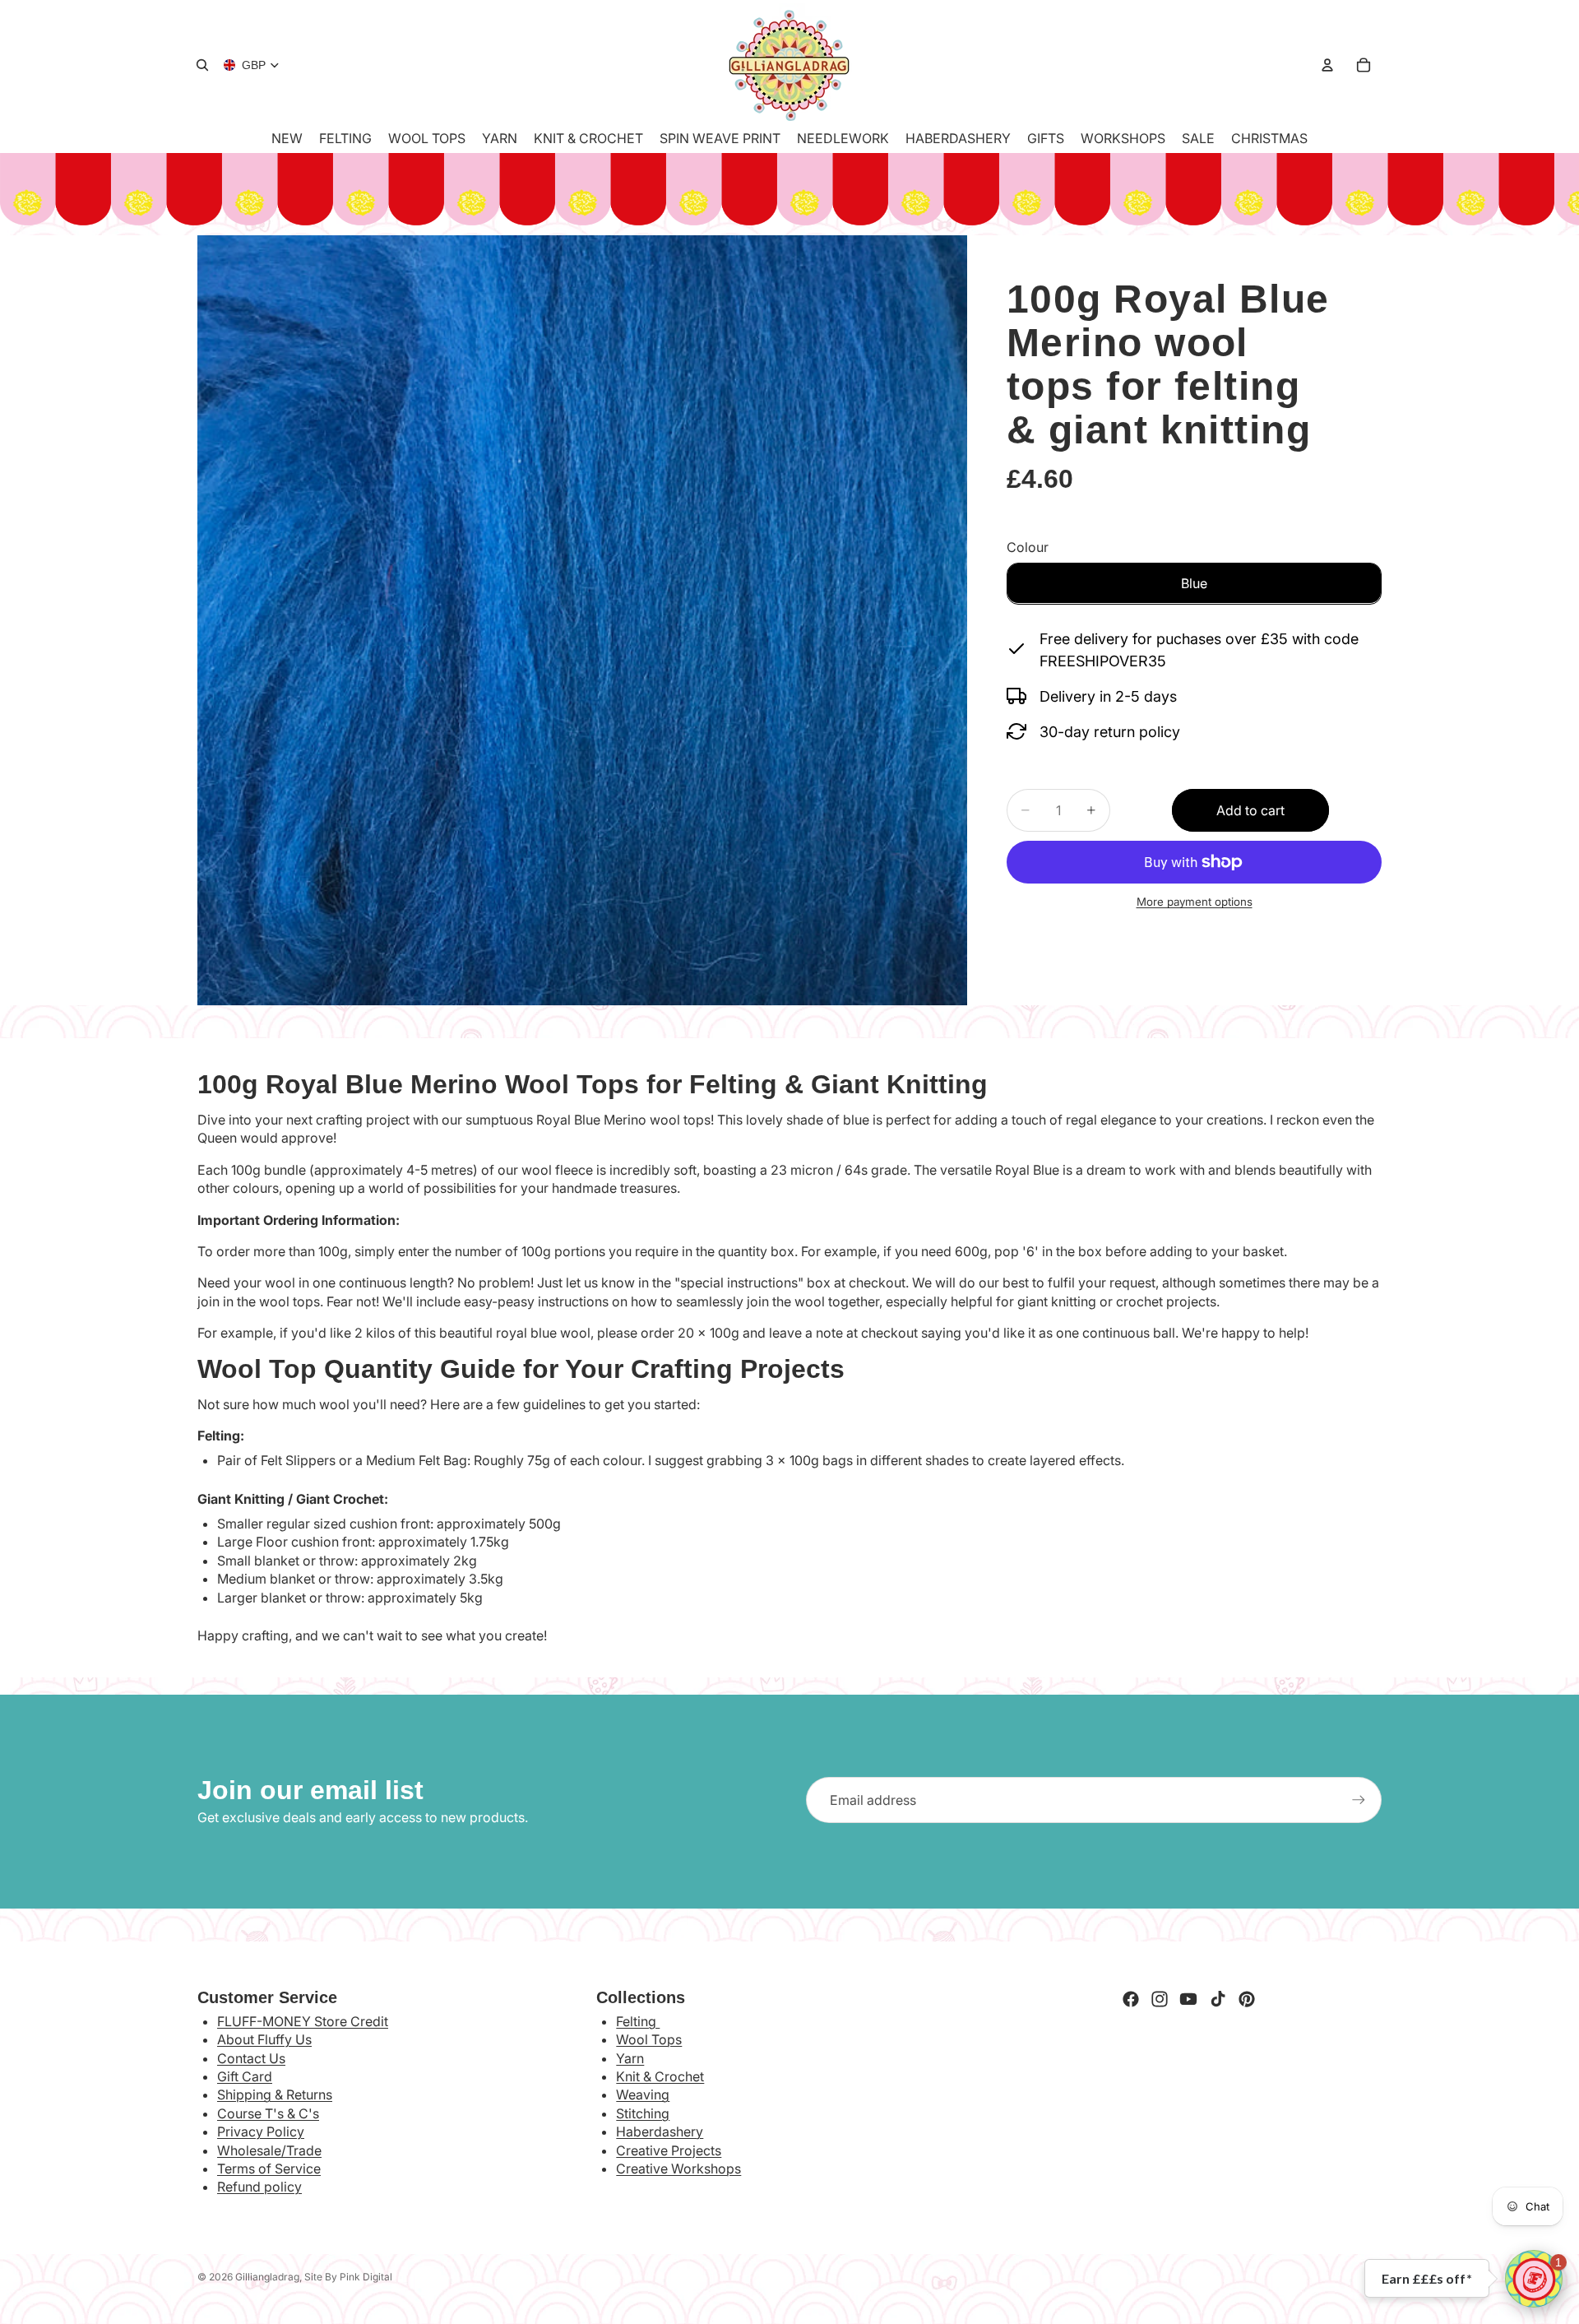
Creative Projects (669, 2150)
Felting (638, 2021)
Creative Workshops (678, 2169)
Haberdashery (660, 2131)
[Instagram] (1160, 1999)
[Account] (1327, 65)
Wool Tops (649, 2039)
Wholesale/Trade (269, 2150)
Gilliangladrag (267, 2277)
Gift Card (245, 2076)
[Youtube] (1188, 1999)
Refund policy (259, 2187)
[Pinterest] (1247, 1999)
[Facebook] (1131, 1999)
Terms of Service (269, 2169)
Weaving (643, 2094)
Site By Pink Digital (348, 2277)
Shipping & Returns (275, 2094)
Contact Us (251, 2058)
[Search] (202, 65)
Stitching (643, 2113)
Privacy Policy (261, 2131)
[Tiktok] (1218, 1999)
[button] (1534, 2279)
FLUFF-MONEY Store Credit (303, 2021)
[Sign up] (1359, 1800)
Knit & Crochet (660, 2076)
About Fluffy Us (264, 2039)
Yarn (630, 2058)
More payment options (1195, 902)
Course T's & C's (268, 2113)
